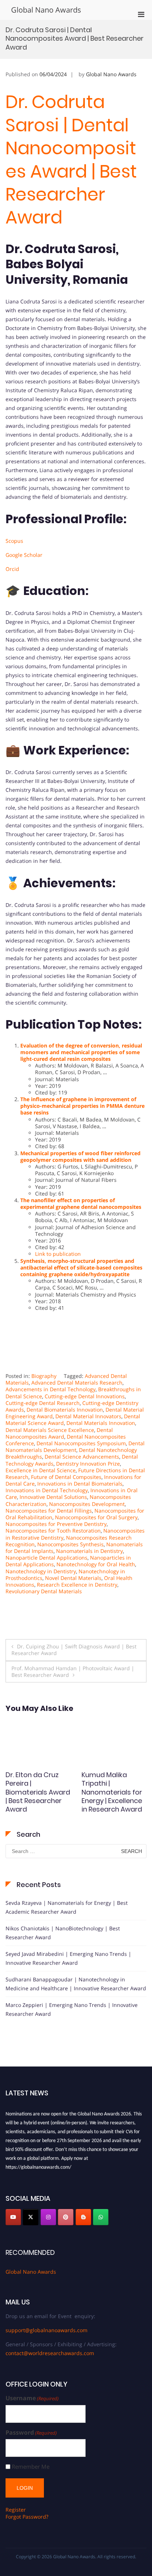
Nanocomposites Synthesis (70, 1544)
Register (16, 2510)
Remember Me (31, 2467)
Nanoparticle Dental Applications (46, 1558)
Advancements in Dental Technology (51, 1389)
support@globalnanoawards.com (46, 2330)
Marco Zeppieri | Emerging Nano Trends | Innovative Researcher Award (72, 2009)
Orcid (12, 569)
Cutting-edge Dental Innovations (85, 1396)
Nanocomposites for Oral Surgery (96, 1517)
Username (32, 2398)
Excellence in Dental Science (41, 1470)
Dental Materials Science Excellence (50, 1430)
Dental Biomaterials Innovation (65, 1410)
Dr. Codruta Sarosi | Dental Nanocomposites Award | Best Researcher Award (71, 160)
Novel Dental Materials (73, 1578)
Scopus (14, 541)
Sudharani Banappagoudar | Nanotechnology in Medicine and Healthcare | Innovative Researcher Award (76, 1984)
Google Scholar (24, 555)
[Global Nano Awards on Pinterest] (66, 2217)
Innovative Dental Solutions (53, 1497)
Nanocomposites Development (87, 1504)
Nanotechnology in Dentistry (41, 1571)
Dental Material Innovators (88, 1416)
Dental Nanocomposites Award (59, 1433)
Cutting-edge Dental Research (43, 1403)
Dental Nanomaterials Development (75, 1447)
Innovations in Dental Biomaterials (80, 1484)
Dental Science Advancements (82, 1457)
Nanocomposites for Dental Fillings (49, 1511)
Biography (44, 1376)
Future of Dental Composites (66, 1477)
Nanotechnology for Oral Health (96, 1564)
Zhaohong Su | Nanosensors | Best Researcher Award (113, 1783)
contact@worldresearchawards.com (50, 2353)
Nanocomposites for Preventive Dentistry (56, 1524)
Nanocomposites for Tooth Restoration (53, 1531)
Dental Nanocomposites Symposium (81, 1443)
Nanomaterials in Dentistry (89, 1551)
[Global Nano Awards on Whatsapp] (101, 2217)
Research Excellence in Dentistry (77, 1585)
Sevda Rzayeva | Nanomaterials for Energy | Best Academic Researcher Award (67, 1907)
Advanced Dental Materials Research (77, 1383)
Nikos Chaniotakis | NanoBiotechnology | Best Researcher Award (63, 1933)
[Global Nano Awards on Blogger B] (83, 2217)
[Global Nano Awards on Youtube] (13, 2217)
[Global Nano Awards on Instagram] (48, 2217)
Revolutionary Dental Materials (44, 1591)
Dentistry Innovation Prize (88, 1464)
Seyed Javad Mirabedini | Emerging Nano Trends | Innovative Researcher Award (68, 1958)
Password (31, 2433)
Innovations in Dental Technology (47, 1490)
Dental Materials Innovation (101, 1423)
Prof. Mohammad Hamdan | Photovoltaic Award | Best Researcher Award (73, 1672)
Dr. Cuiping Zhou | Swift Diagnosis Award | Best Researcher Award (74, 1650)
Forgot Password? (27, 2517)
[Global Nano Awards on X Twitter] (31, 2217)
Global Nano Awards (46, 10)
